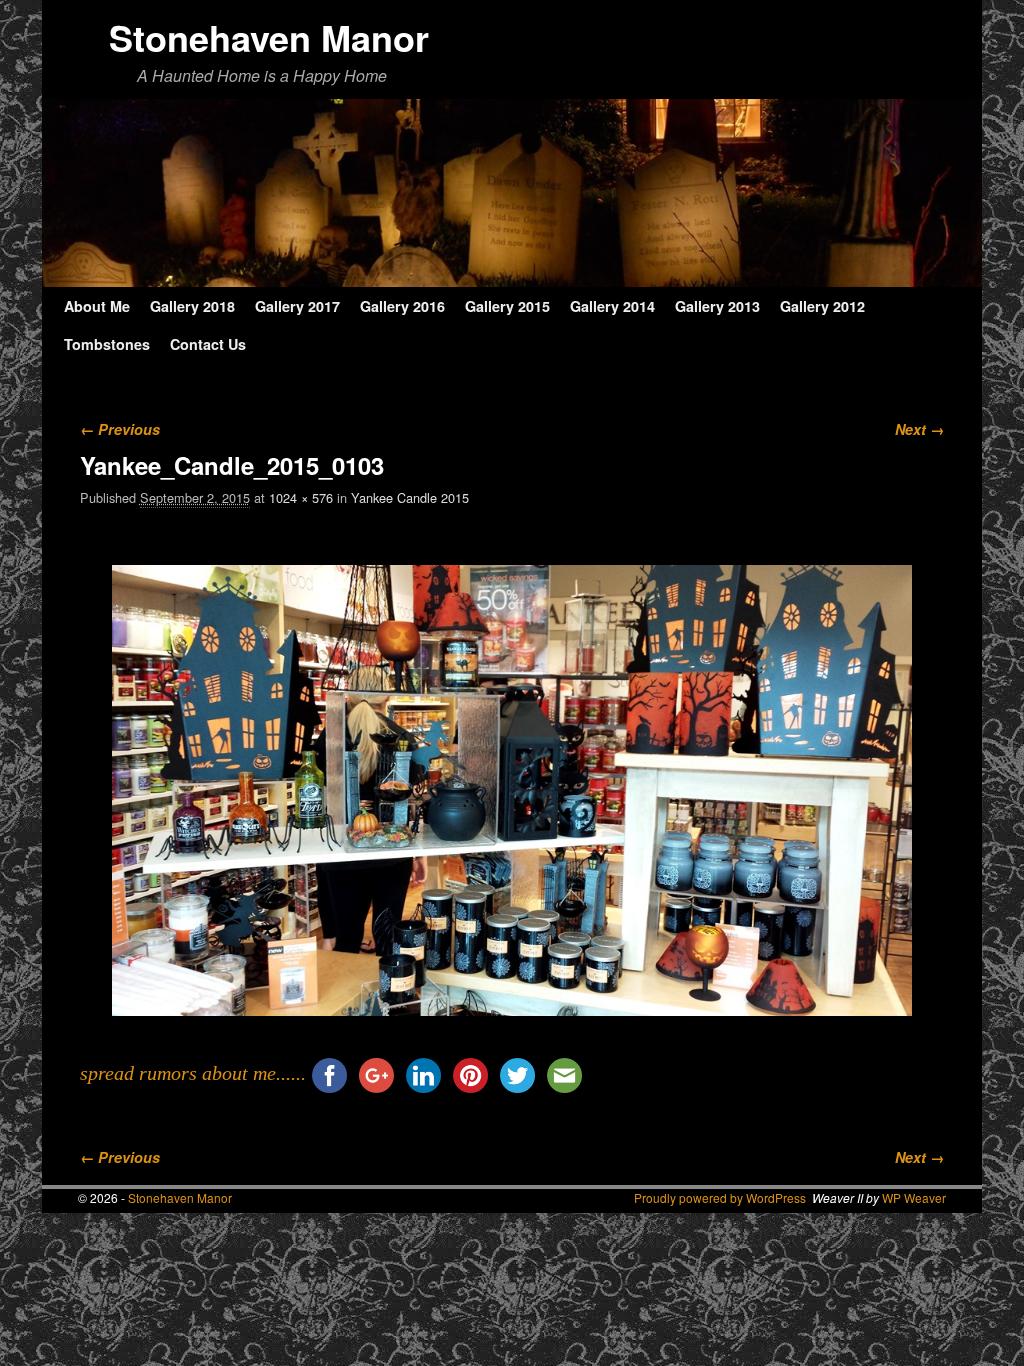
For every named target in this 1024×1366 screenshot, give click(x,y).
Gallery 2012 (822, 306)
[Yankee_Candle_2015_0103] (512, 790)
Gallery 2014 (612, 306)
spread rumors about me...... (193, 1073)
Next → (919, 429)
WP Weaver (914, 1197)
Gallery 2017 (297, 306)
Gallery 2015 (507, 306)
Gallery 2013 (717, 306)
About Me (97, 306)
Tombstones (107, 344)
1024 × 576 (301, 497)
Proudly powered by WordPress (720, 1197)
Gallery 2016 (402, 306)
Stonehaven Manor (269, 37)
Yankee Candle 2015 (410, 497)
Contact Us (208, 344)
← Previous (120, 429)
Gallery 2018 (192, 306)
